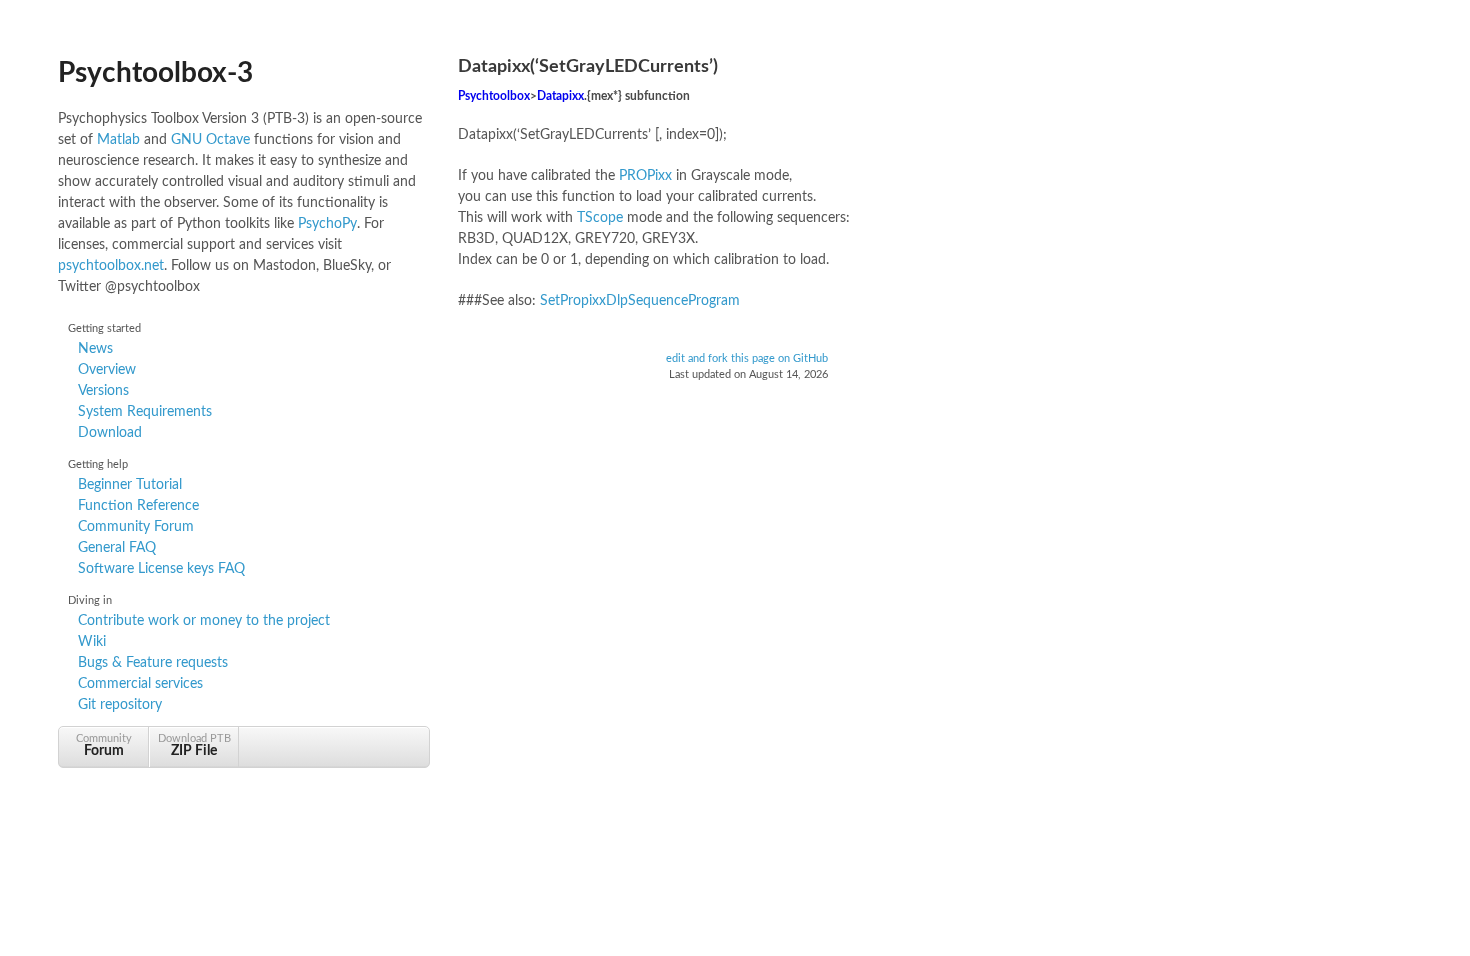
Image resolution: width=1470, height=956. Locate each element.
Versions (103, 391)
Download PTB (194, 745)
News (95, 349)
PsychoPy (327, 224)
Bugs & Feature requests (153, 663)
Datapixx (560, 96)
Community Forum (136, 527)
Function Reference (138, 506)
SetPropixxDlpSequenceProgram (640, 301)
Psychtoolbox (494, 96)
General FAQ (117, 548)
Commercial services (140, 684)
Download (110, 433)
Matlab (118, 140)
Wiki (92, 642)
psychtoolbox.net (111, 266)
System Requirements (145, 412)
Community (104, 745)
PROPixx (645, 176)
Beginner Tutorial (130, 485)
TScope (600, 218)
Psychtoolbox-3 (155, 73)
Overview (107, 370)
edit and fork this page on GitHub (747, 359)
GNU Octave (210, 140)
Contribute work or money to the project (204, 621)
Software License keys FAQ (161, 569)
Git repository (120, 705)
